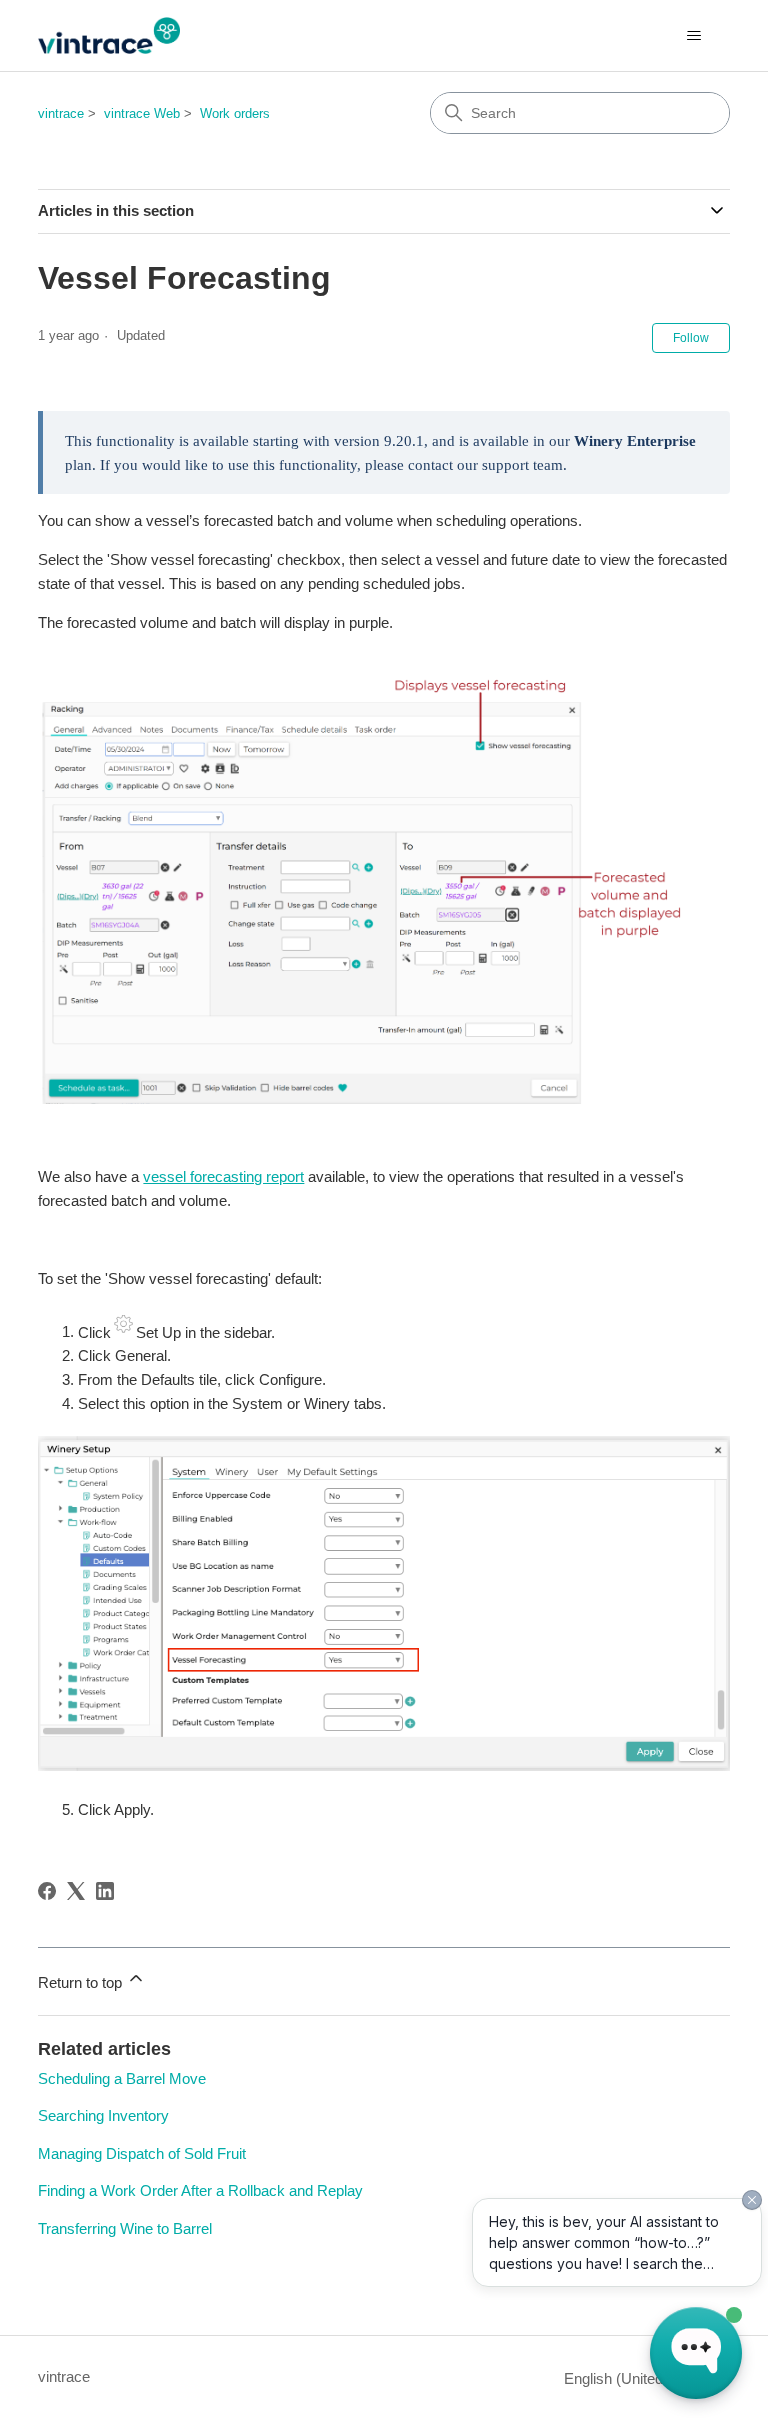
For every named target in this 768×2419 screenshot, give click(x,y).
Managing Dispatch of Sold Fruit (142, 2153)
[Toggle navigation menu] (694, 36)
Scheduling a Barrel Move (122, 2078)
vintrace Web (142, 113)
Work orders (235, 113)
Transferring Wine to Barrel (125, 2228)
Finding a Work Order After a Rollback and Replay (200, 2190)
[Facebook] (47, 1891)
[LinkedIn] (105, 1891)
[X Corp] (76, 1891)
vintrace (61, 113)
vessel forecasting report (223, 1176)
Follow (691, 338)
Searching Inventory (103, 2115)
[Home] (108, 35)
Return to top (82, 1982)
